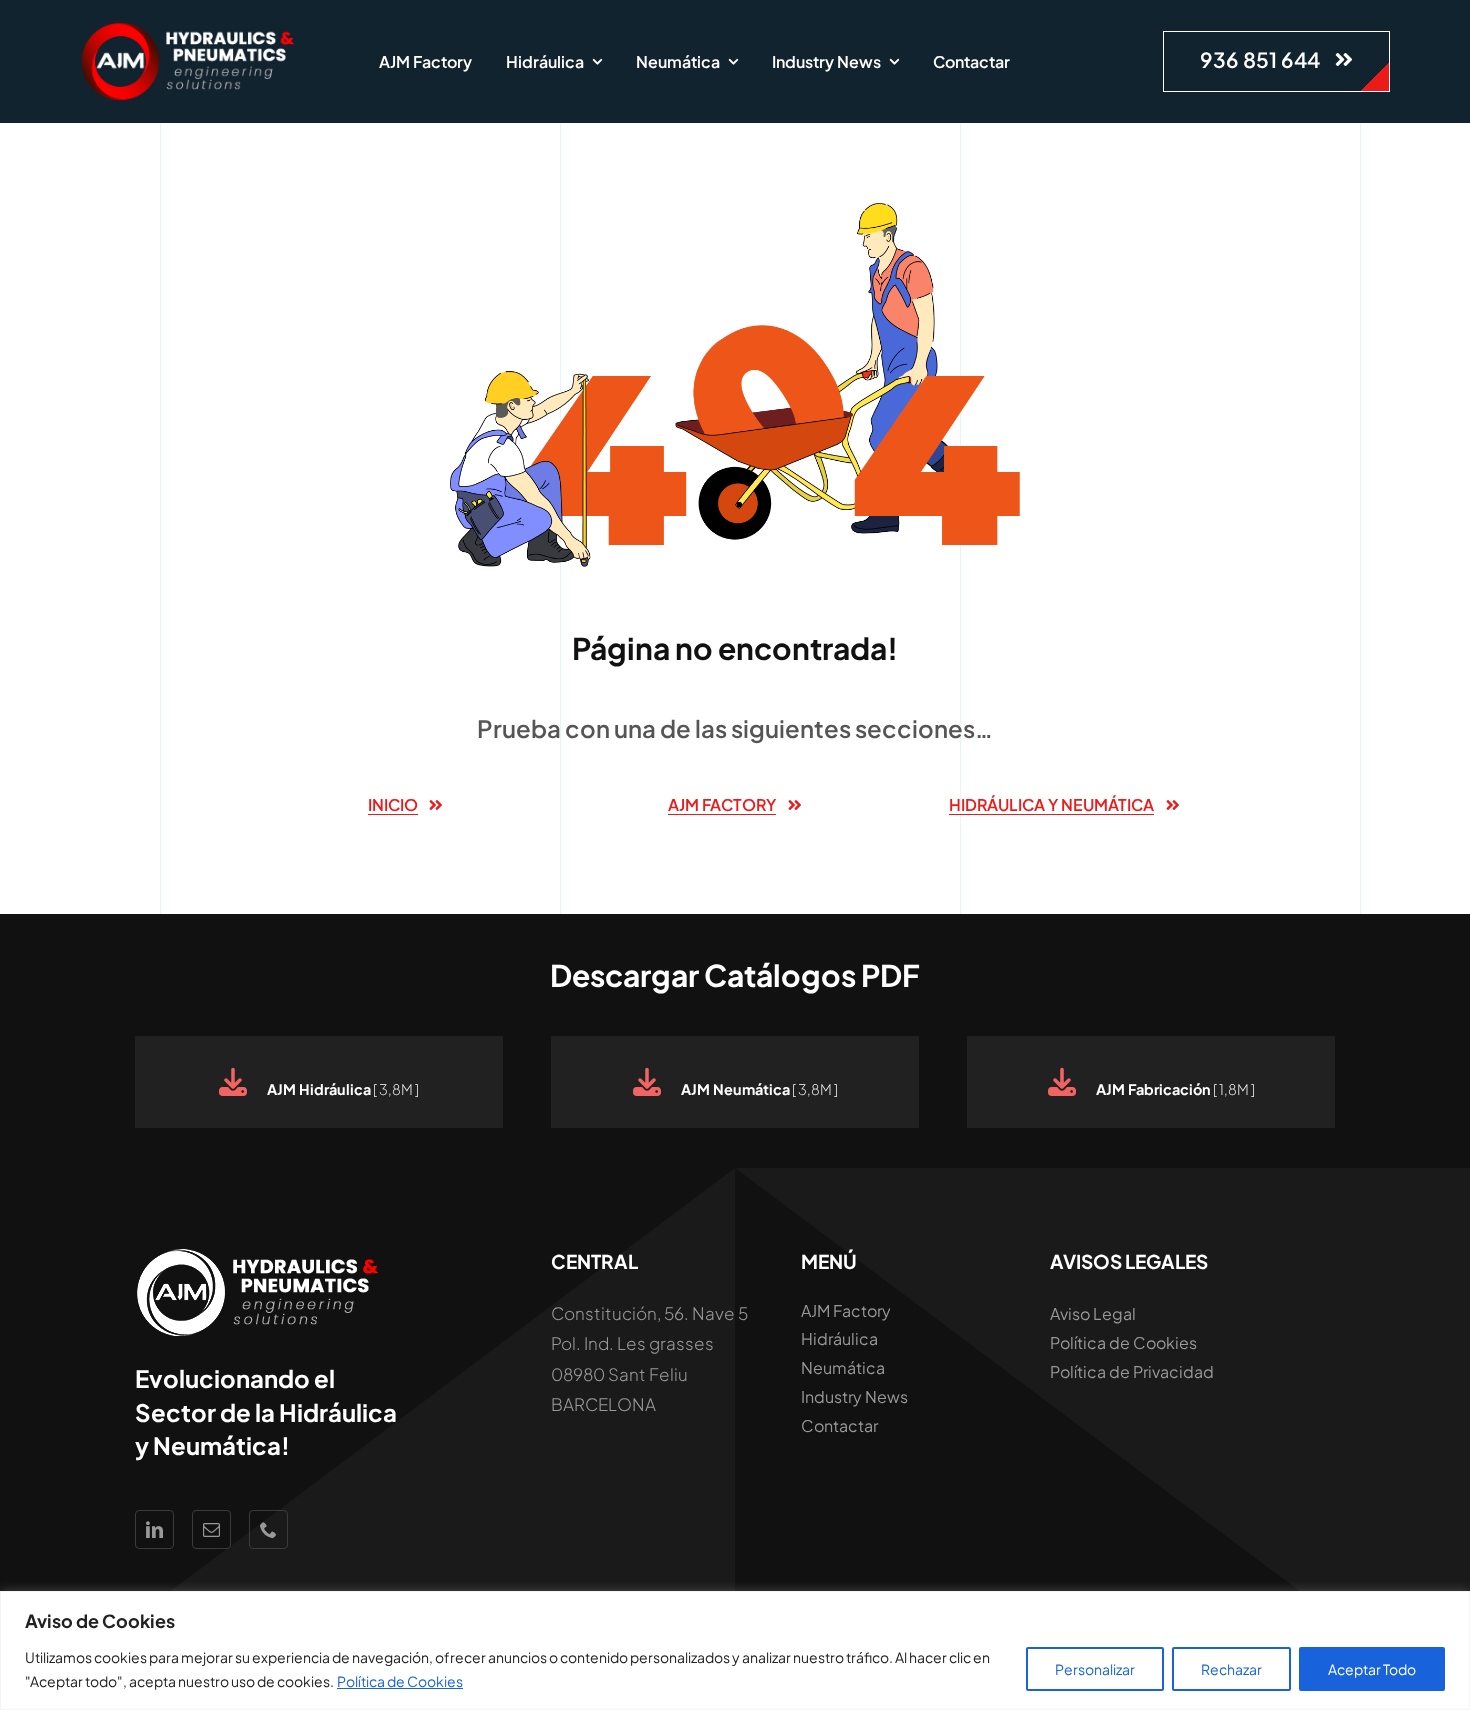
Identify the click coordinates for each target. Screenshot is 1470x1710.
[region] (735, 1650)
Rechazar (1231, 1669)
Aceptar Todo (1372, 1669)
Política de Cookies (400, 1681)
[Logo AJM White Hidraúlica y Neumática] (190, 30)
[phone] (268, 1529)
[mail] (211, 1529)
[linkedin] (154, 1529)
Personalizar (1095, 1669)
